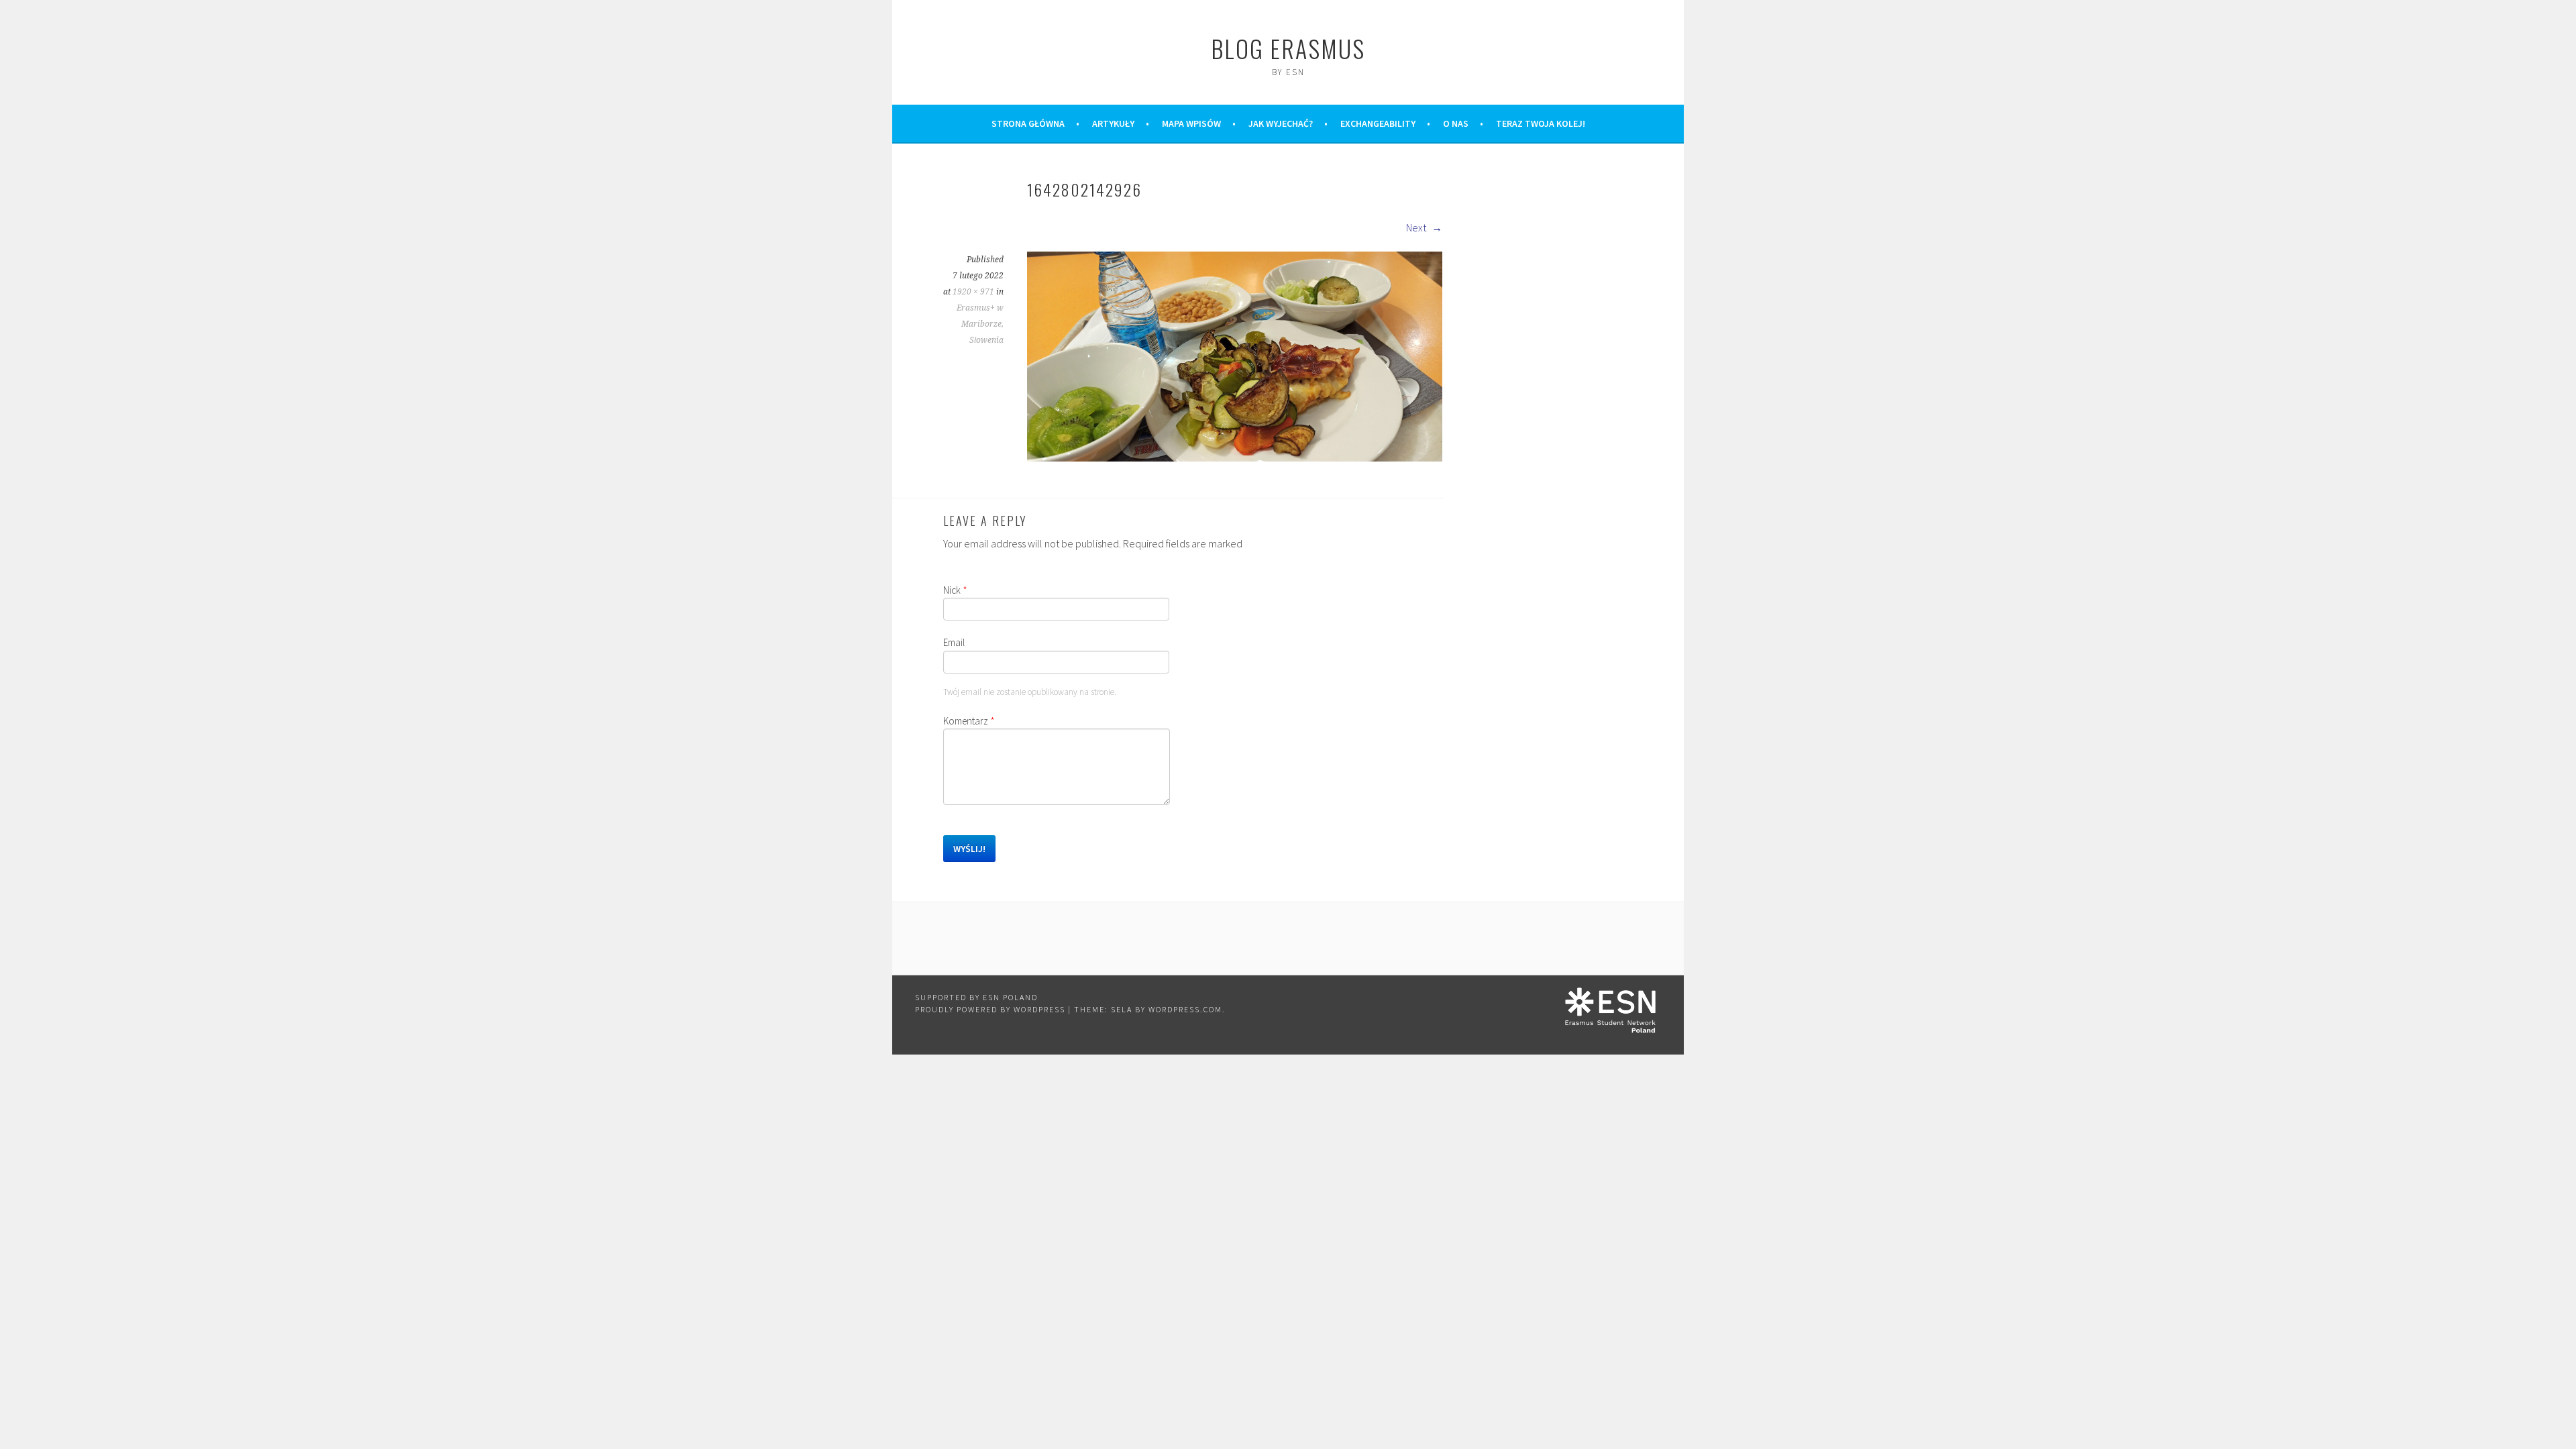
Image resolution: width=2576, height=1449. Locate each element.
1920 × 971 (973, 292)
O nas (1456, 123)
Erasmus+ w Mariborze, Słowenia (980, 324)
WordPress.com (1185, 1009)
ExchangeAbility (1378, 123)
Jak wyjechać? (1281, 123)
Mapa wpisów (1191, 123)
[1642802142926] (1235, 458)
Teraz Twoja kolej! (1541, 123)
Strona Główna (1028, 123)
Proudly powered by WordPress (990, 1009)
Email (954, 642)
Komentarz (969, 721)
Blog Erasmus (1288, 48)
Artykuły (1113, 123)
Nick (955, 590)
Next (1417, 227)
